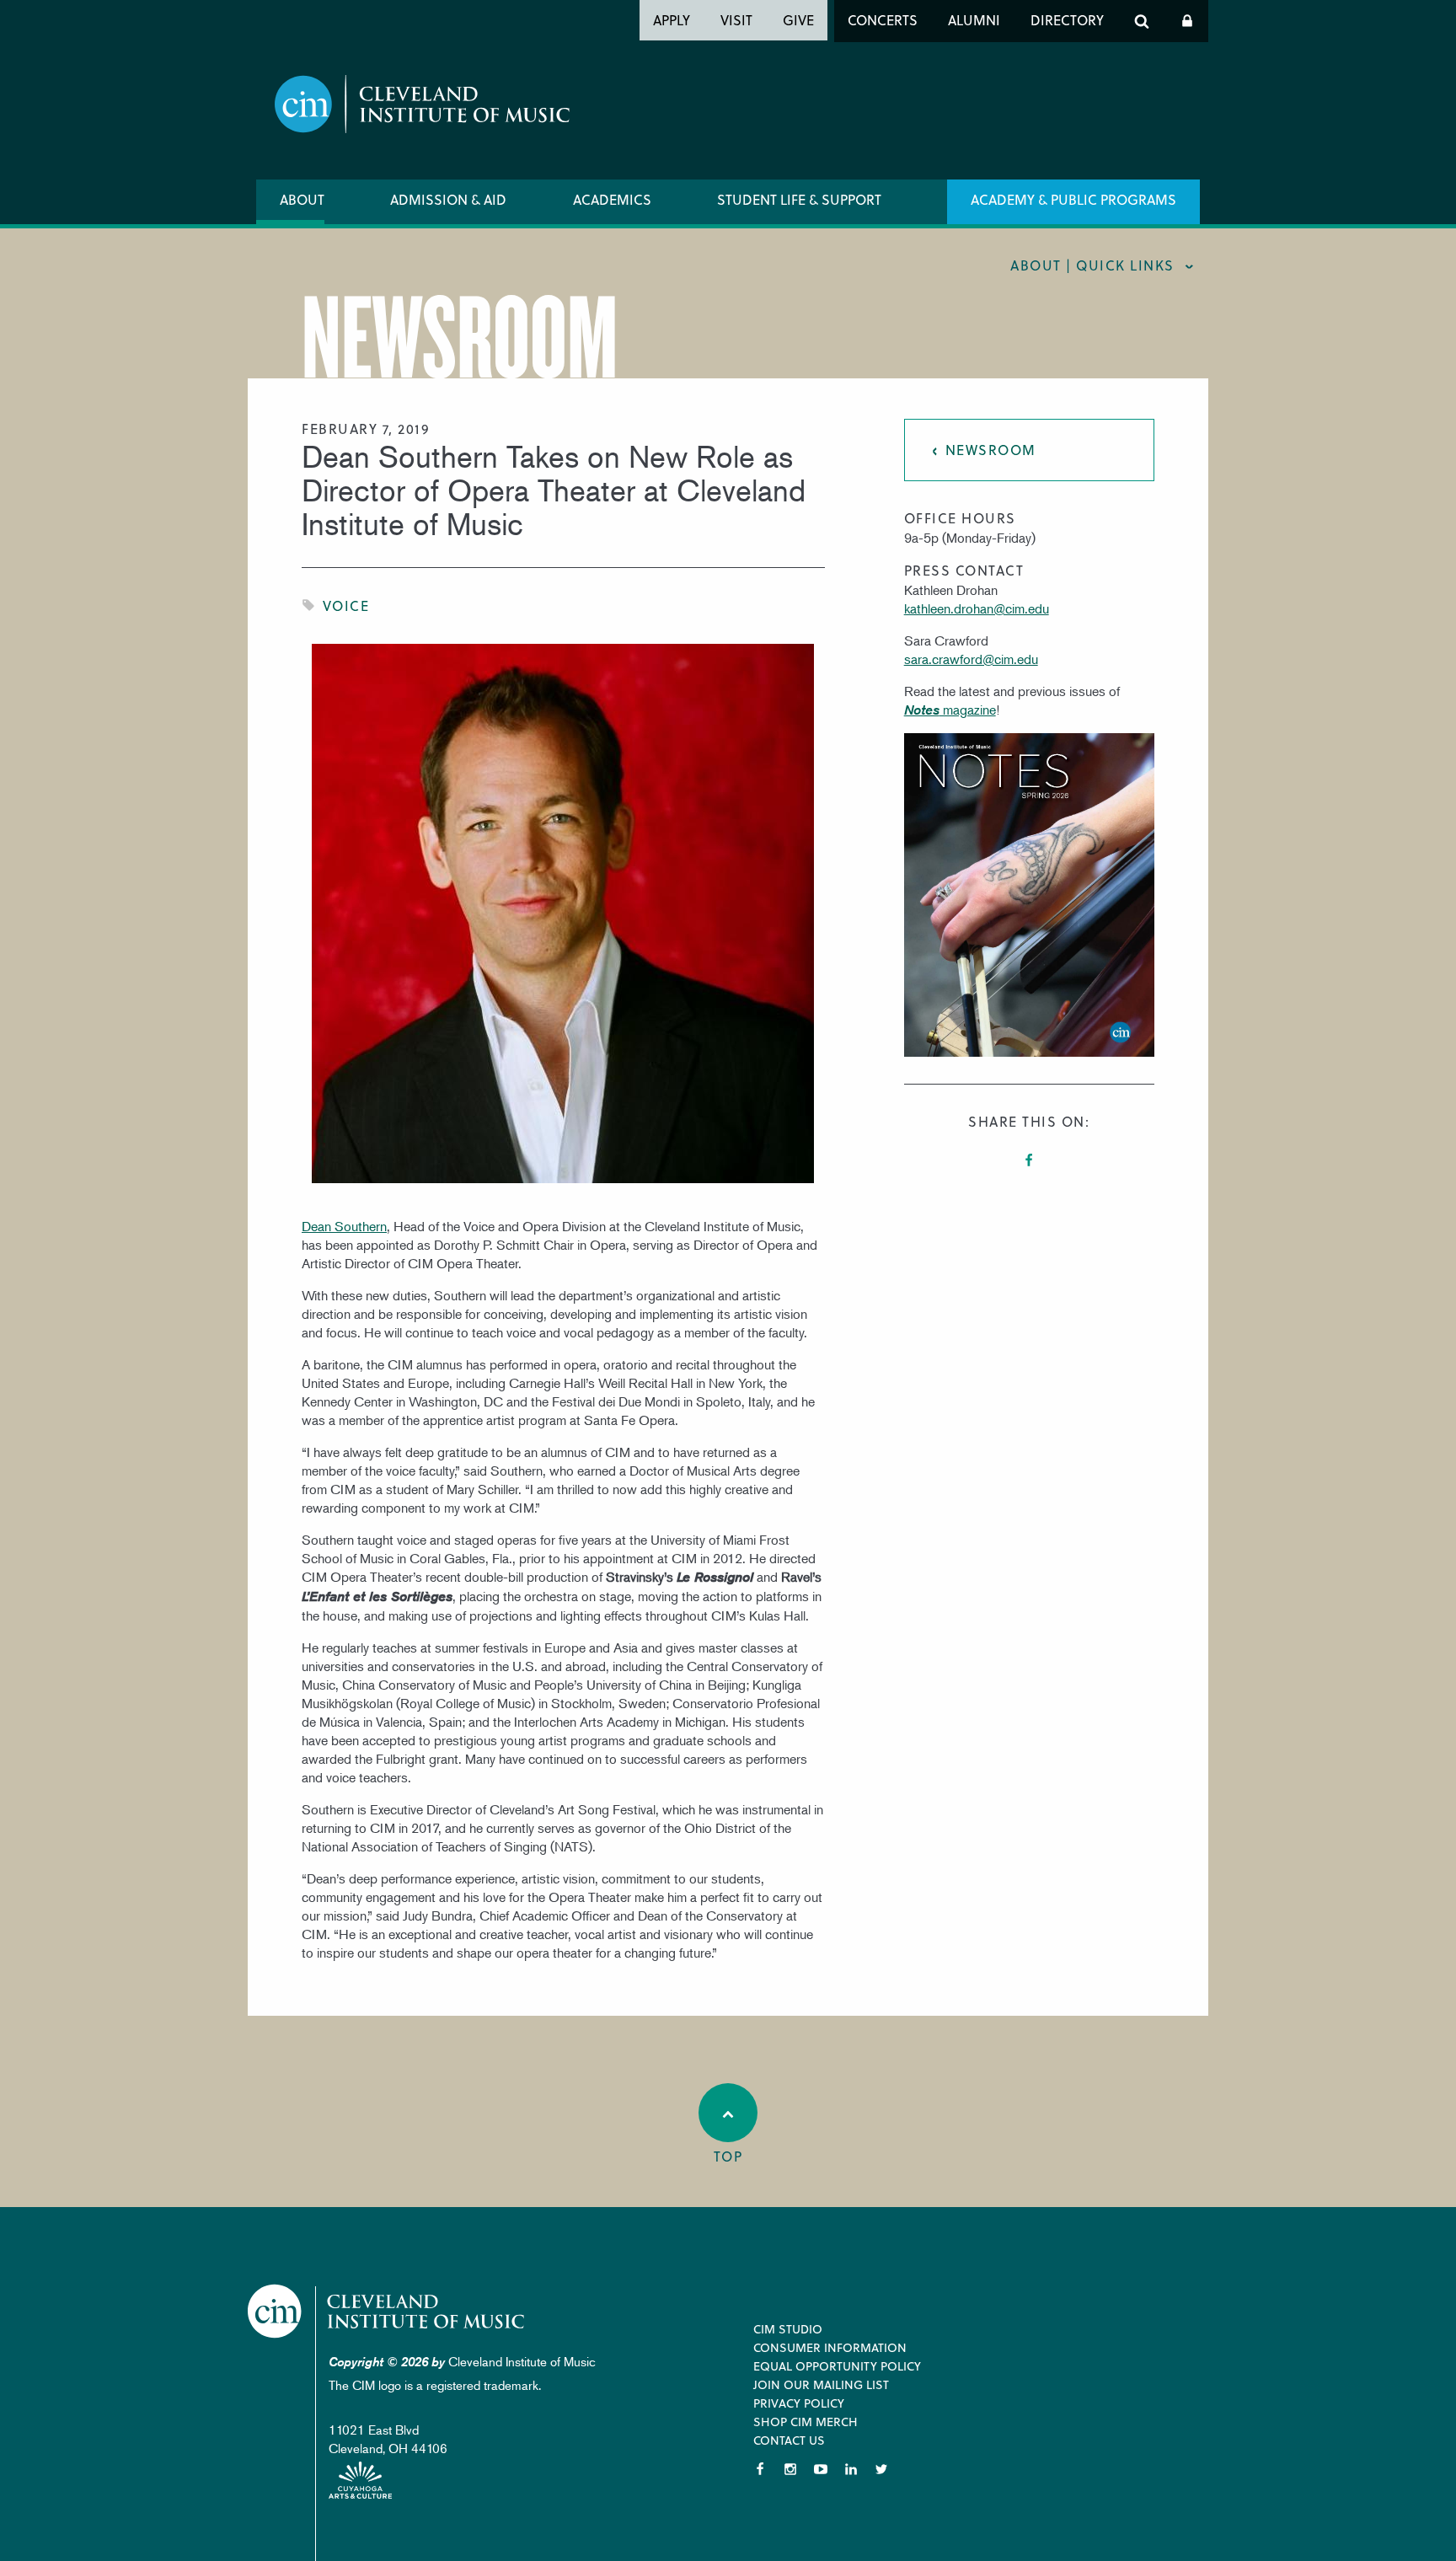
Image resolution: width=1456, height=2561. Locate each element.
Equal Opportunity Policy (837, 2366)
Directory (1067, 20)
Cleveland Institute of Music (387, 2311)
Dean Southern (344, 1226)
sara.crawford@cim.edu (971, 659)
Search (1142, 21)
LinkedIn (851, 2469)
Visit (736, 20)
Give (798, 20)
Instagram (790, 2469)
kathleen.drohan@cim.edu (977, 608)
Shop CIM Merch (806, 2422)
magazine (950, 710)
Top (728, 2156)
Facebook (1029, 1160)
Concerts (883, 20)
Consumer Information (830, 2347)
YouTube (821, 2469)
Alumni (974, 20)
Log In (1187, 21)
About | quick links (1092, 265)
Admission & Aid (448, 199)
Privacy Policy (799, 2403)
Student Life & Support (799, 199)
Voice (346, 605)
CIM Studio (788, 2329)
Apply (672, 20)
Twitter (881, 2469)
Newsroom (991, 450)
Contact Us (789, 2440)
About (302, 199)
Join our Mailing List (821, 2384)
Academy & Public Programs (1073, 199)
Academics (612, 199)
